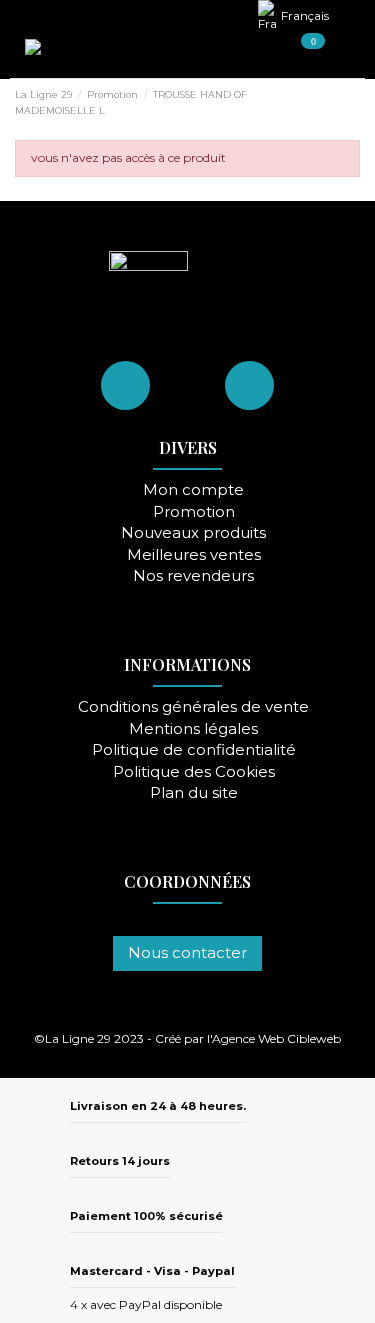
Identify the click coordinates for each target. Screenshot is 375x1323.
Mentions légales (193, 729)
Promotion (194, 512)
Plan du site (194, 793)
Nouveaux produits (193, 533)
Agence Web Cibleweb (276, 1038)
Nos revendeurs (193, 576)
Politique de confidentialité (194, 750)
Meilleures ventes (194, 555)
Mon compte (193, 490)
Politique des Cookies (194, 772)
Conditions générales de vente (193, 707)
